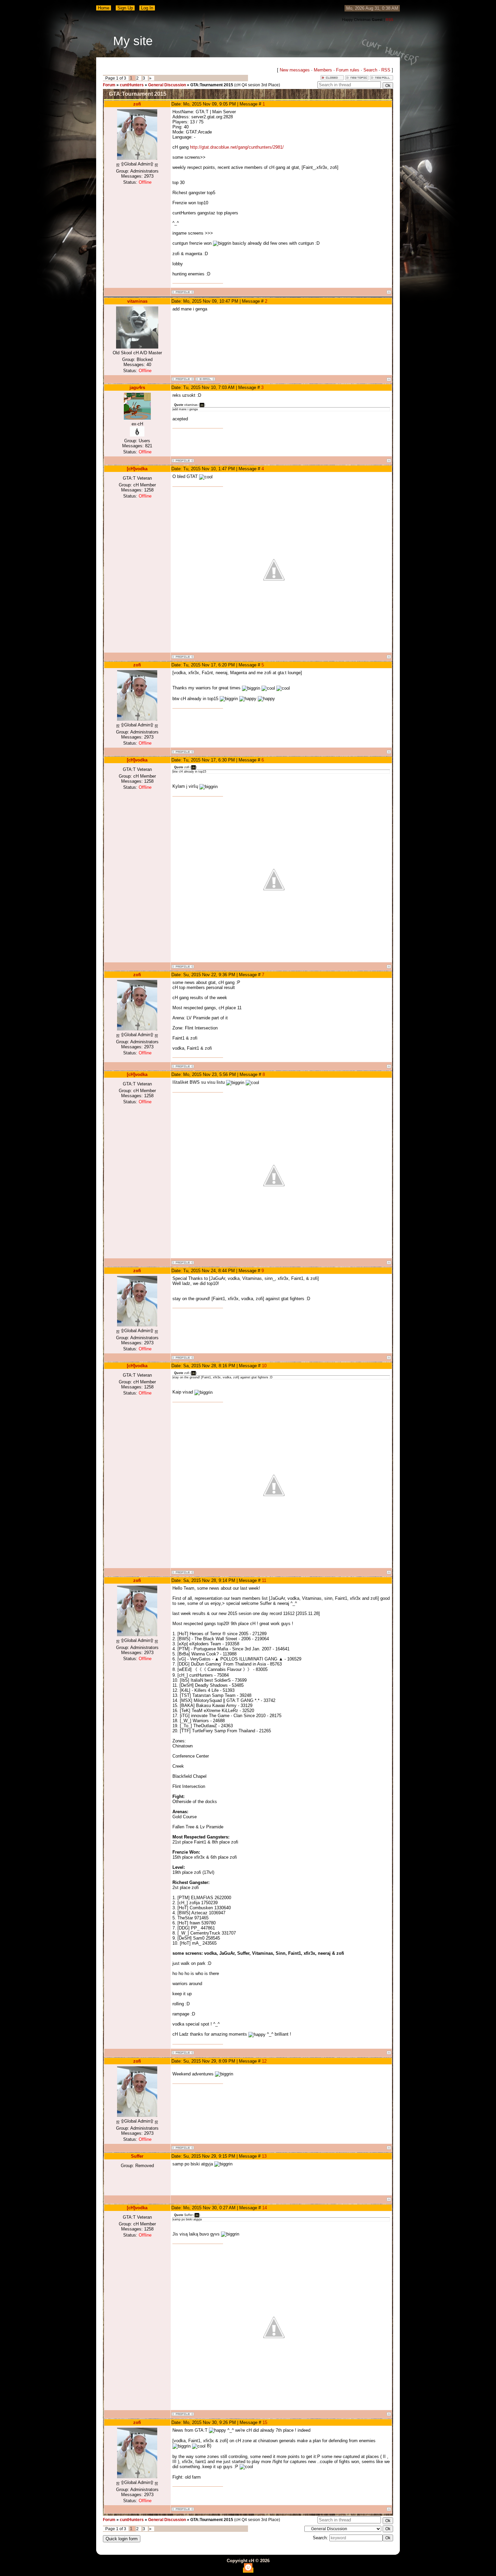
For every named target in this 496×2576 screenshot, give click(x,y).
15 (265, 2422)
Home (104, 8)
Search (370, 70)
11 (264, 1580)
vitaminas (137, 301)
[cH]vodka (137, 469)
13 (264, 2156)
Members (323, 70)
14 (265, 2208)
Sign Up (125, 8)
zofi (137, 104)
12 (264, 2061)
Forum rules (348, 70)
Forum (109, 85)
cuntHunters (132, 85)
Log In (147, 8)
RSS (389, 20)
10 (264, 1366)
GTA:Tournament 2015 (212, 85)
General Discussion (167, 85)
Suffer (137, 2156)
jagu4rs (137, 387)
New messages (295, 70)
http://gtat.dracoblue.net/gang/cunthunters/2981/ (237, 147)
